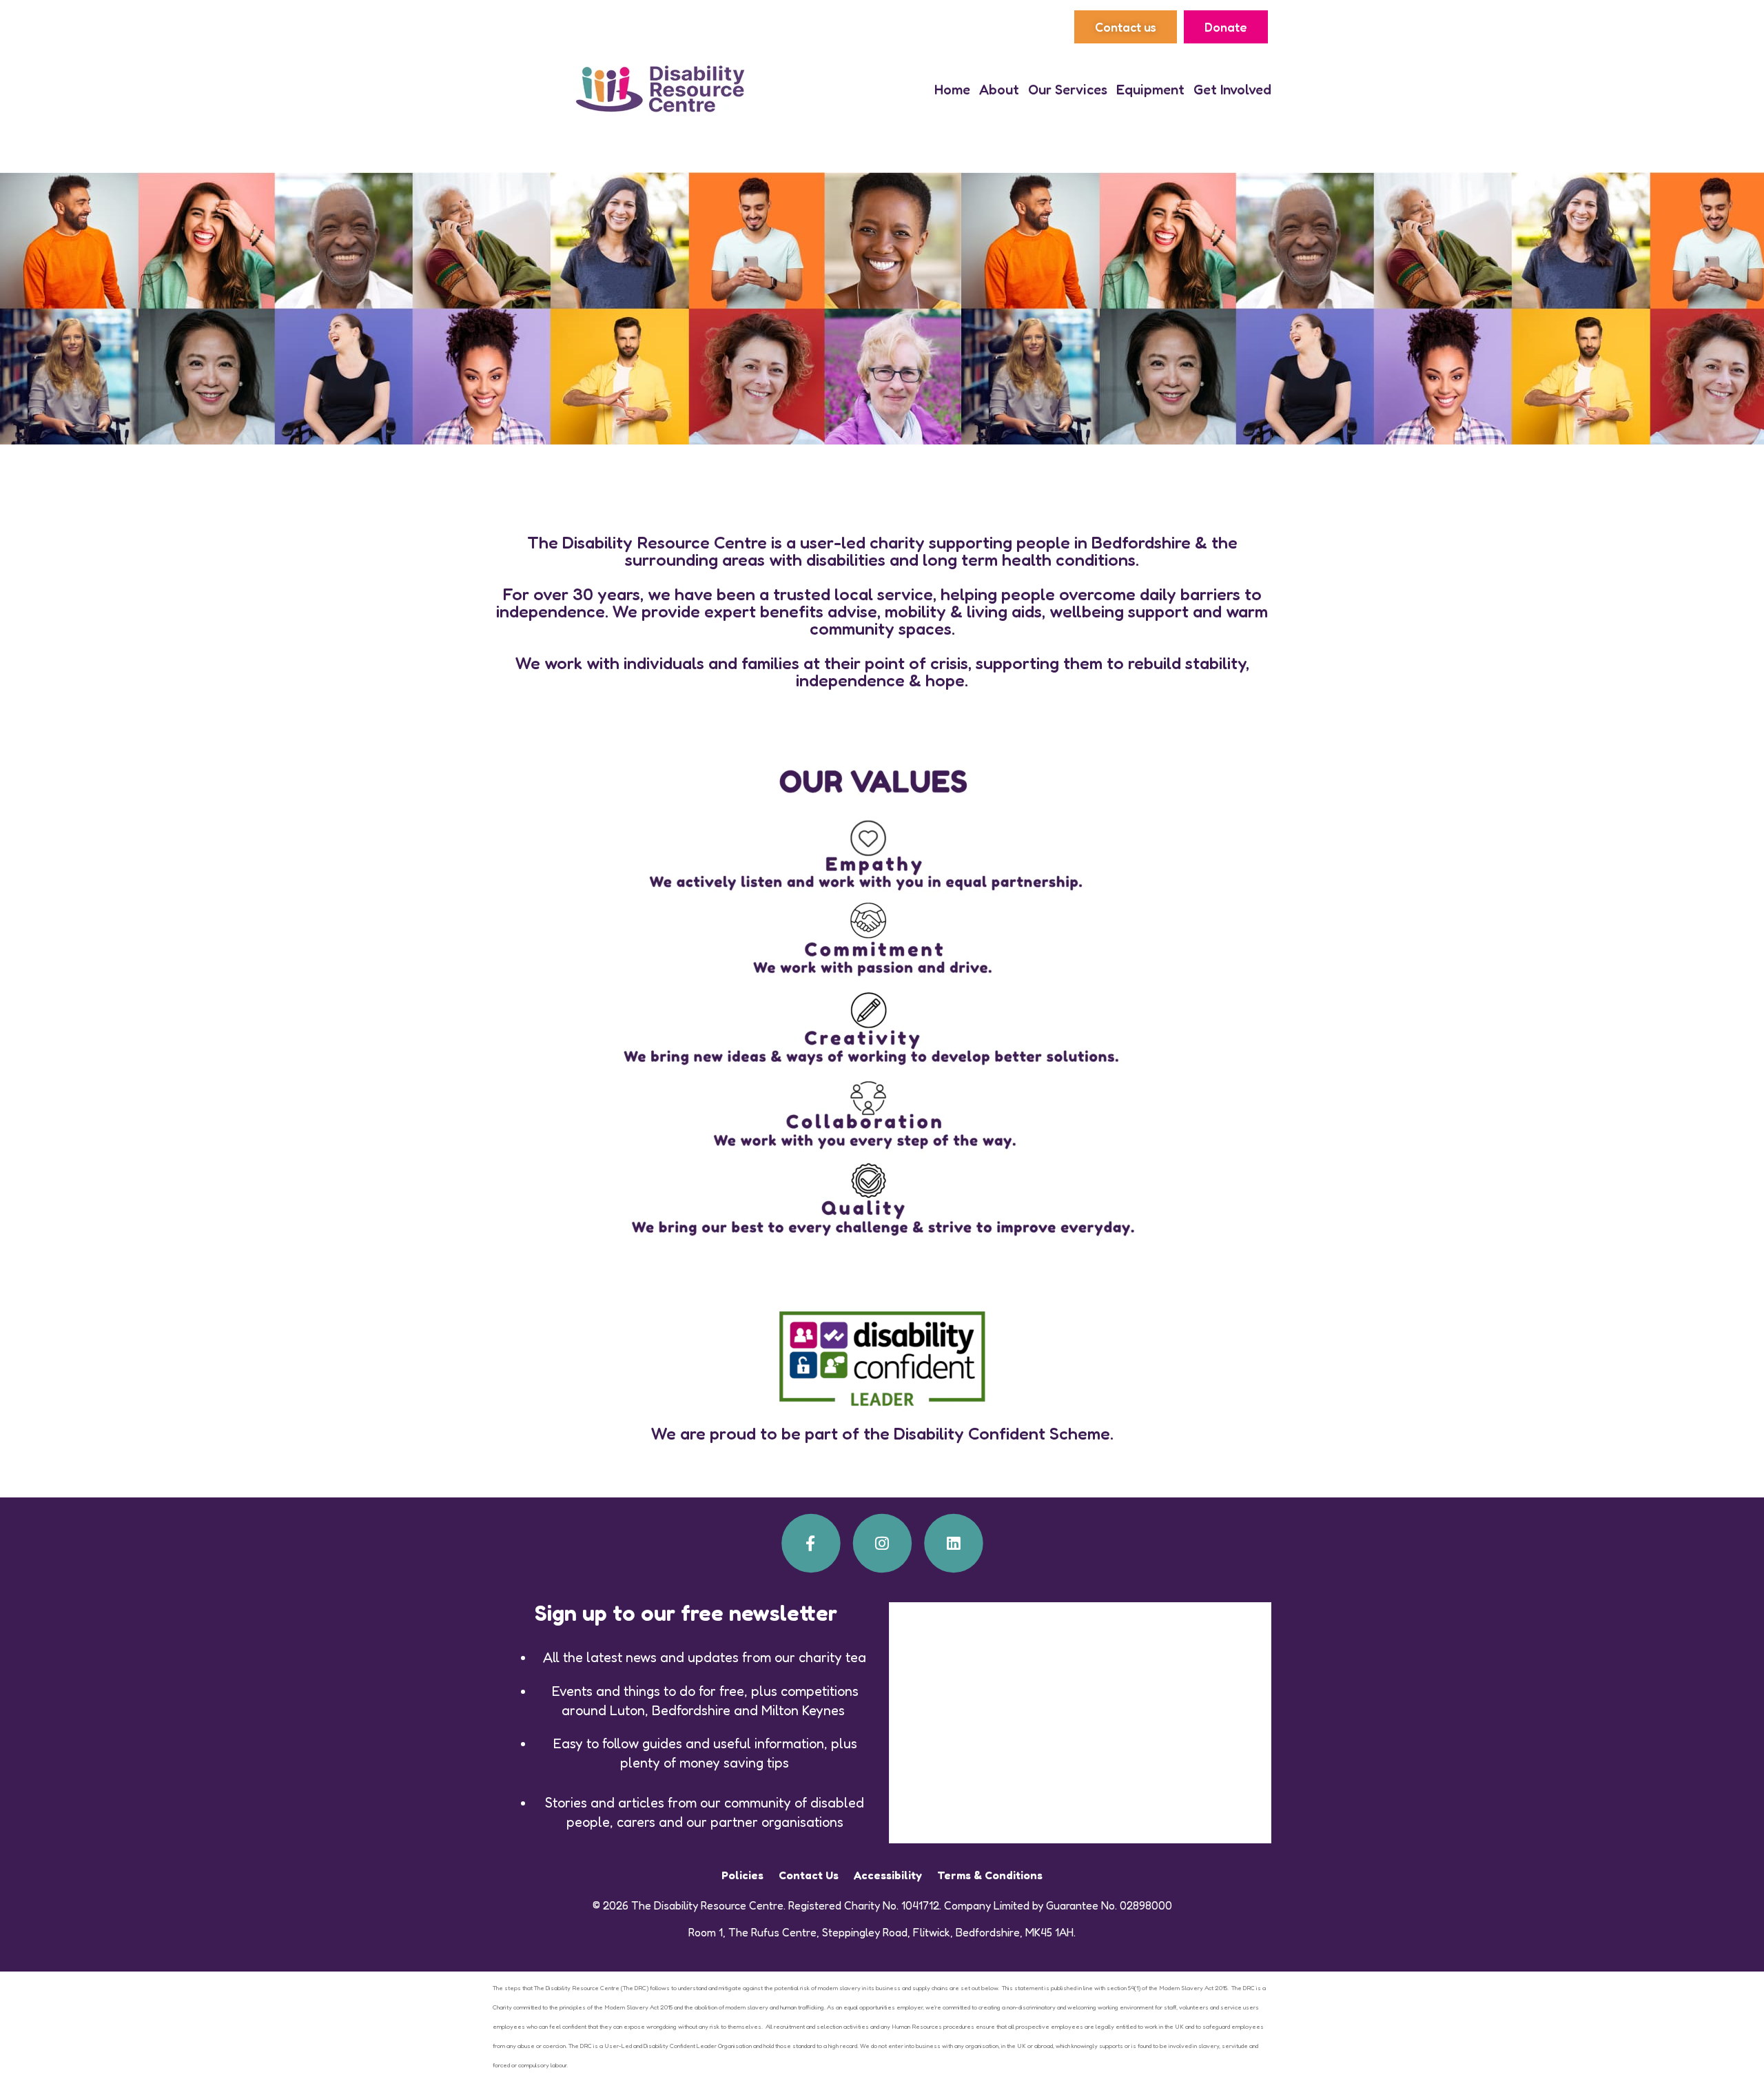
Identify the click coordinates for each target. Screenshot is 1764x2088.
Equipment (1150, 90)
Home (952, 90)
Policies (742, 1875)
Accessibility (888, 1875)
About (999, 90)
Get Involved (1232, 90)
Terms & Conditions (990, 1875)
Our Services (1068, 90)
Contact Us (809, 1875)
